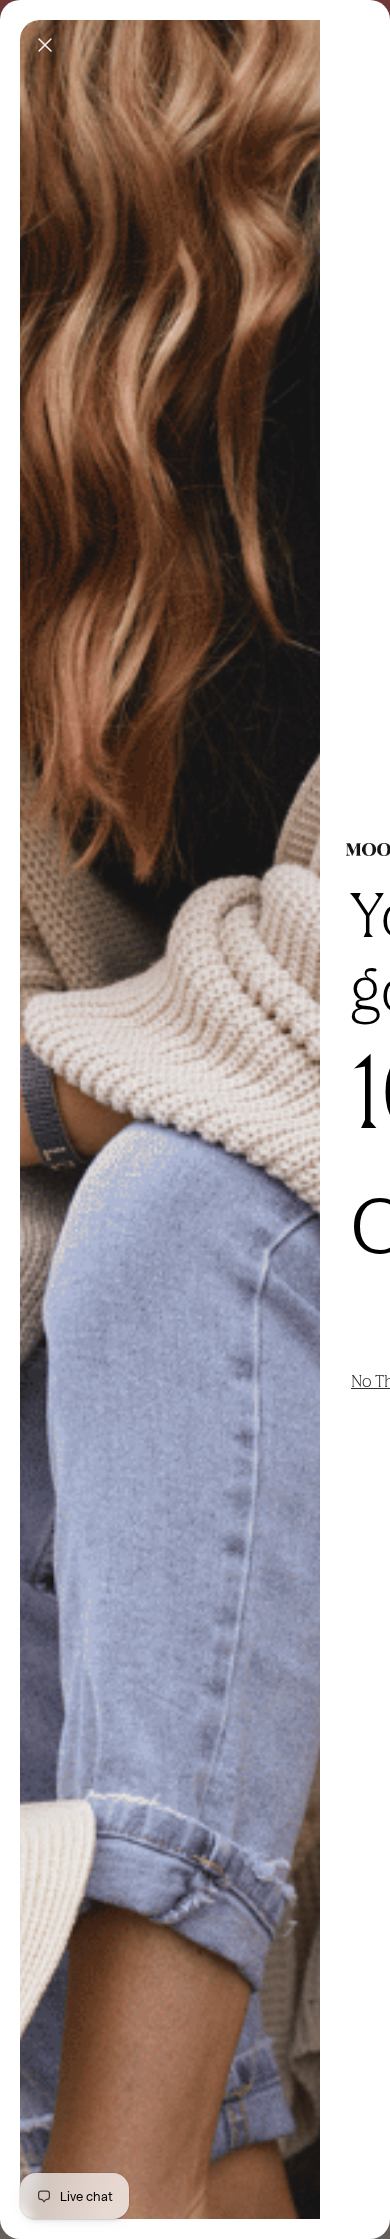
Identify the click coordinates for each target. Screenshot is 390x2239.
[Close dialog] (45, 45)
